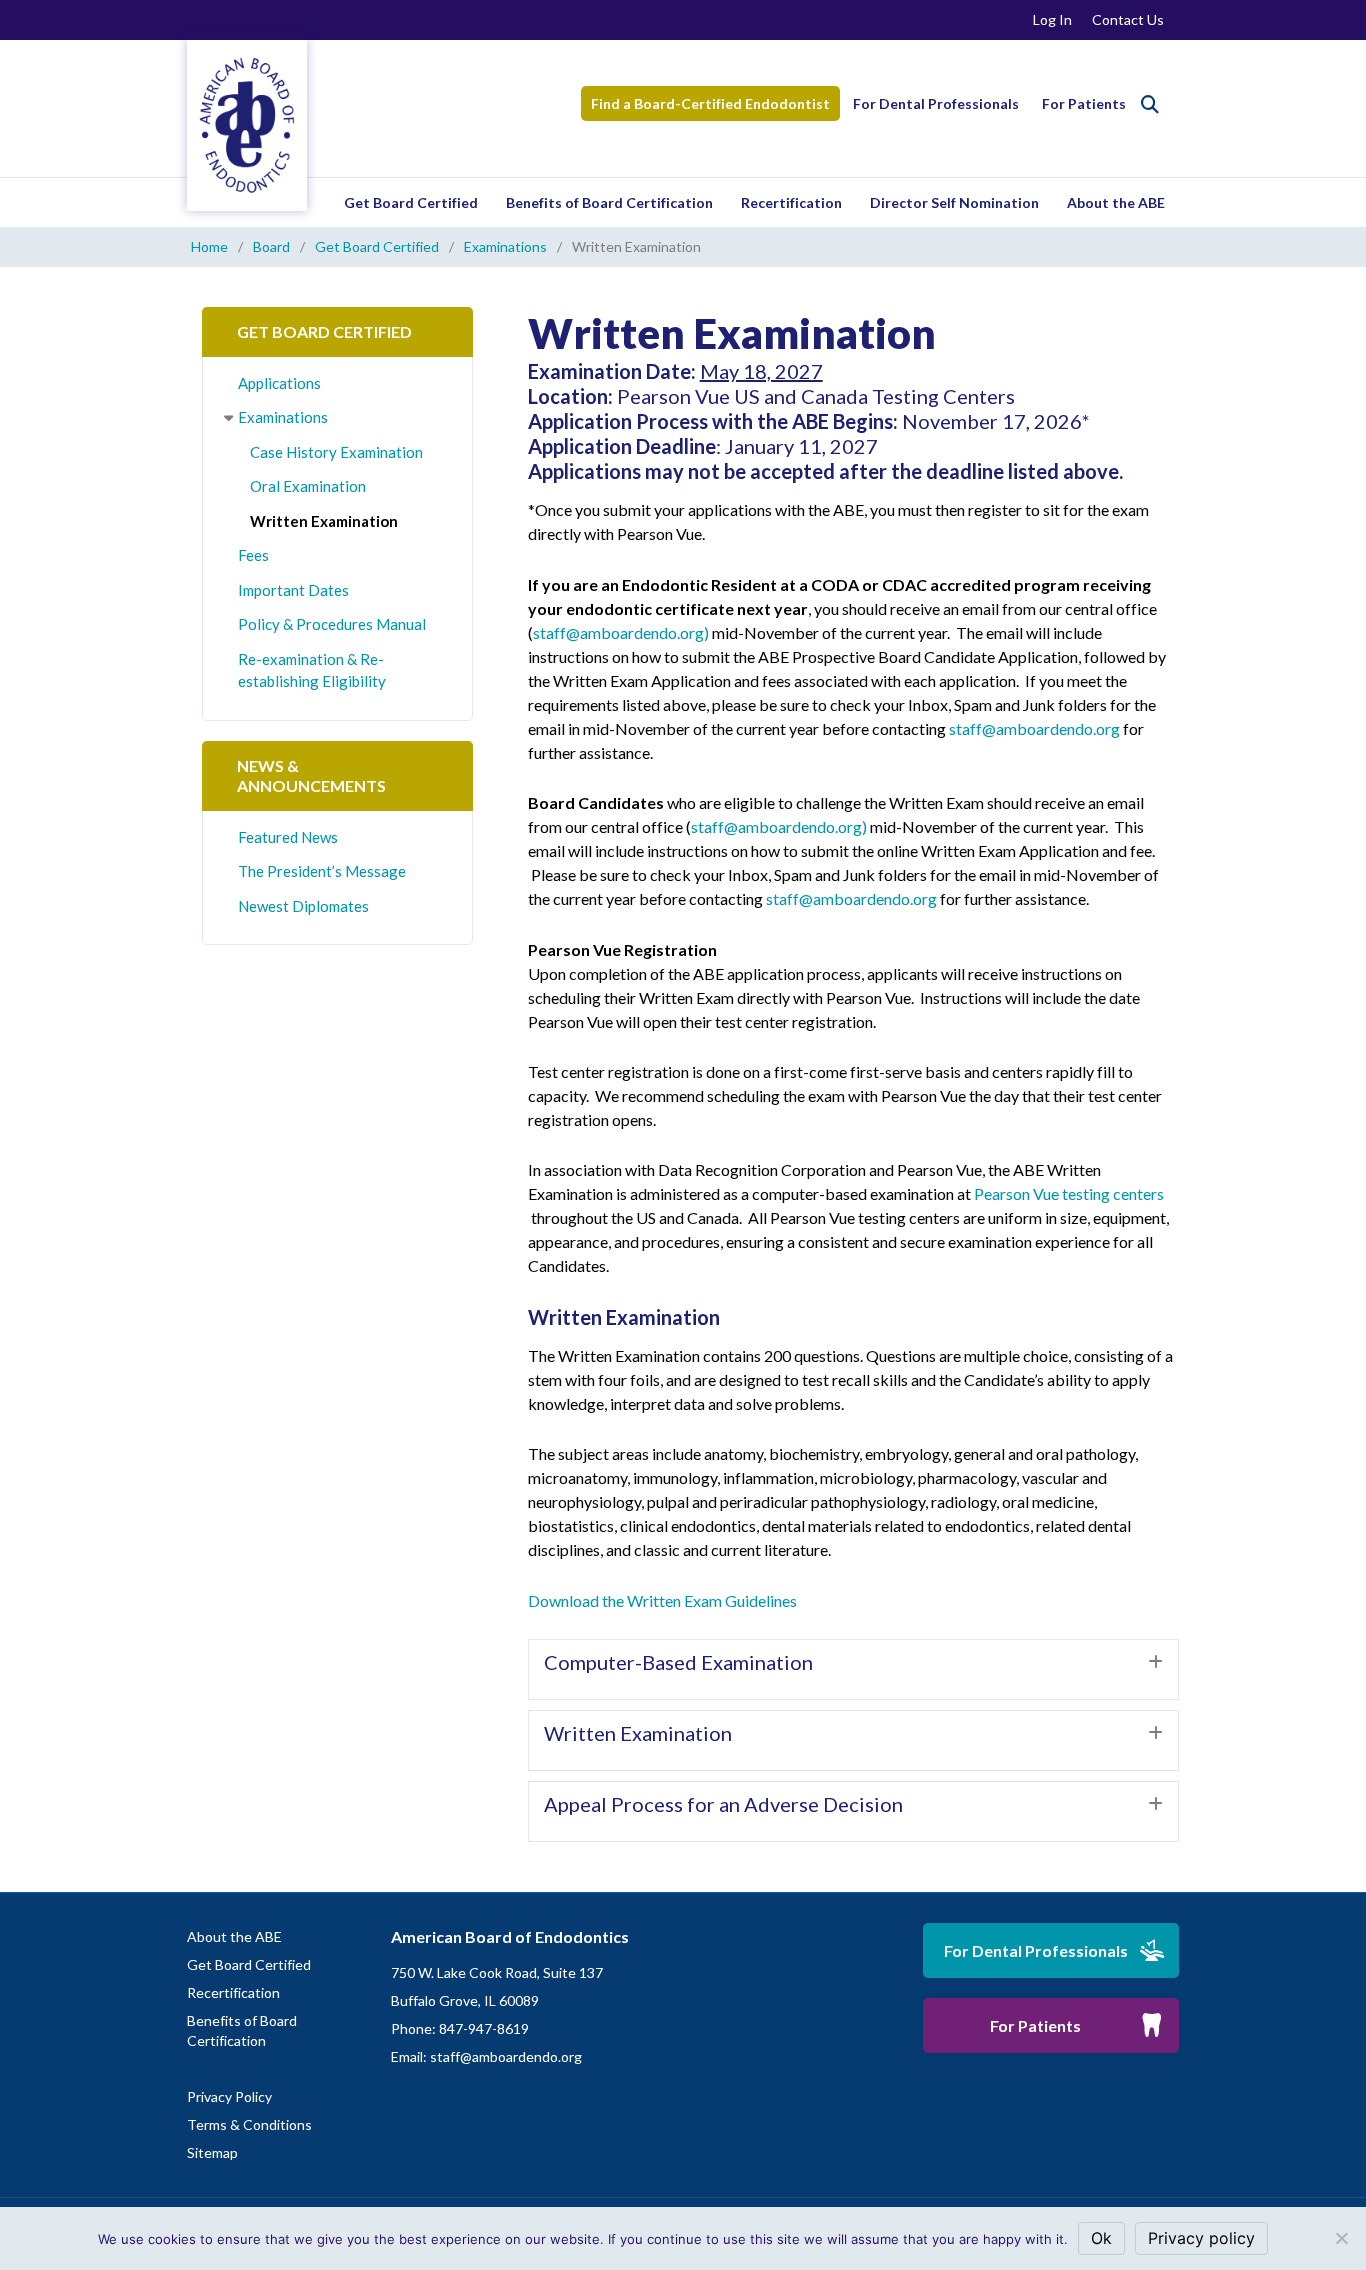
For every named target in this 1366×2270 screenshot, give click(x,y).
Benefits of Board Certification (609, 202)
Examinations (505, 246)
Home (209, 246)
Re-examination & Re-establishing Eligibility (312, 670)
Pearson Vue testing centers (1069, 1193)
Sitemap (212, 2152)
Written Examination (324, 521)
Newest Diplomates (303, 906)
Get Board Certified (411, 202)
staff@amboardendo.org (1034, 728)
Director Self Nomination (954, 202)
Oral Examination (308, 486)
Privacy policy (1201, 2238)
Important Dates (293, 590)
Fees (253, 555)
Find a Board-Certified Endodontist (710, 103)
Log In (1052, 19)
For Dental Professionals (936, 103)
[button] (853, 1669)
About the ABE (1116, 202)
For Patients (1084, 103)
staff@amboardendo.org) (621, 632)
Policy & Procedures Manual (332, 624)
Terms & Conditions (249, 2124)
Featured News (288, 837)
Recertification (791, 202)
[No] (1341, 2238)
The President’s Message (322, 871)
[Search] (1150, 104)
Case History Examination (336, 452)
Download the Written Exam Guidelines (662, 1600)
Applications (279, 383)
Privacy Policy (229, 2096)
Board (271, 246)
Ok (1101, 2238)
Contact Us (1128, 19)
